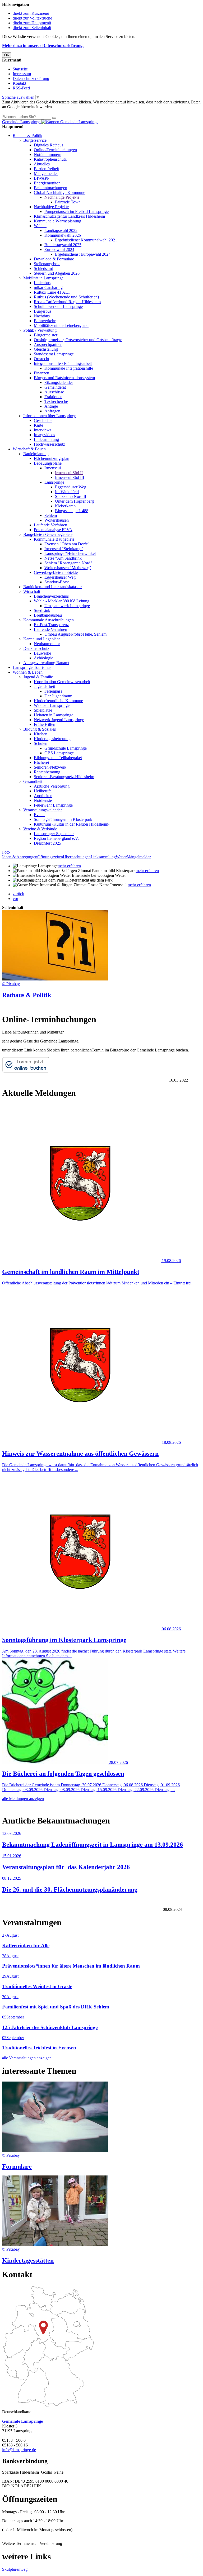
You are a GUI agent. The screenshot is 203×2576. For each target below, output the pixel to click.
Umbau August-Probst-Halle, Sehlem (75, 634)
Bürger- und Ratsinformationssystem (64, 378)
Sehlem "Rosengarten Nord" (68, 563)
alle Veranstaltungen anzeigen (27, 2058)
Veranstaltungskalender (43, 810)
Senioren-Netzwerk (50, 767)
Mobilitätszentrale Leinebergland (61, 325)
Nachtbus (42, 316)
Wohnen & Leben (28, 672)
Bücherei (41, 762)
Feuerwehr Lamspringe (53, 805)
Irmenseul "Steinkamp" (64, 549)
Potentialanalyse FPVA (53, 530)
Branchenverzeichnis (51, 596)
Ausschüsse (54, 392)
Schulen (41, 743)
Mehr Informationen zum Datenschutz (34, 111)
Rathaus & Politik (27, 135)
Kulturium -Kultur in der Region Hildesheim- (72, 824)
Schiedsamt (43, 268)
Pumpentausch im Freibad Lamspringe (77, 211)
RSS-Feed (21, 88)
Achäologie (43, 658)
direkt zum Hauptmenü (32, 23)
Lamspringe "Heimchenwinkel (70, 553)
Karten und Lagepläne (42, 639)
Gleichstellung (46, 349)
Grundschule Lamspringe (66, 748)
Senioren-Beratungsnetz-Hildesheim (64, 777)
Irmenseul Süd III (70, 477)
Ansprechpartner (48, 344)
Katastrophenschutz (50, 159)
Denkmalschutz (36, 648)
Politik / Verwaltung (40, 330)
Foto (6, 852)
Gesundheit (33, 781)
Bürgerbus (43, 311)
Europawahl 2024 (59, 249)
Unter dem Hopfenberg (74, 501)
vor (15, 899)
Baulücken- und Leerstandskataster (52, 587)
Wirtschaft (32, 591)
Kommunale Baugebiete (54, 539)
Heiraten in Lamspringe (54, 715)
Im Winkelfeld (67, 492)
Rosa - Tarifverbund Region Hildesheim (67, 302)
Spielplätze (43, 710)
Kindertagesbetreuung (52, 739)
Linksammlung (46, 439)
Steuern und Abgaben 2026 (57, 273)
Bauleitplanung (36, 454)
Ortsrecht (41, 359)
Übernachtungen (77, 857)
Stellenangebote (47, 264)
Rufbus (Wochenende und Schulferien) (66, 297)
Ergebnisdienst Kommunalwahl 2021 (86, 240)
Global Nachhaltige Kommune (59, 192)
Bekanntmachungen (50, 188)
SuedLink (42, 610)
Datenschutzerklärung (31, 78)
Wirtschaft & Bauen (29, 449)
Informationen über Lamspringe (50, 416)
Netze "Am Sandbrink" (64, 558)
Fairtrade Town (68, 202)
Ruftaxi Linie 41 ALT (52, 292)
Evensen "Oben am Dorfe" (67, 544)
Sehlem (51, 515)
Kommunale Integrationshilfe (69, 368)
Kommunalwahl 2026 (63, 235)
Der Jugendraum (58, 696)
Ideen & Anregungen (20, 857)
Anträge (51, 406)
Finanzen (41, 373)
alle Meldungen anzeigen (23, 1799)
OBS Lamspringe (59, 753)
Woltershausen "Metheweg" (68, 568)
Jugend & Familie (38, 677)
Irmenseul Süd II (69, 473)
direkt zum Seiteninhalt (32, 28)
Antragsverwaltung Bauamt (46, 663)
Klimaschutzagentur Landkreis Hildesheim (69, 216)
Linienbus (42, 283)
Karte (38, 425)
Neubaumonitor (47, 644)
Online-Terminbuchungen (55, 150)
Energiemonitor (47, 183)
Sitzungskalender (59, 382)
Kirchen (41, 734)
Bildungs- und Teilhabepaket (58, 758)
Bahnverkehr (45, 321)
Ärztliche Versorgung (52, 786)
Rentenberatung (47, 772)
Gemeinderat (55, 387)
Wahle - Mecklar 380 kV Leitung (62, 601)
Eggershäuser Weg (71, 487)
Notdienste (43, 800)
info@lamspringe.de (19, 2450)
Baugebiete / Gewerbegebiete (48, 534)
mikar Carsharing (48, 287)
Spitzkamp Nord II (71, 496)
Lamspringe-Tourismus (32, 667)
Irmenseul (53, 468)
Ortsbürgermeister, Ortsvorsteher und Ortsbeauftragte (78, 340)
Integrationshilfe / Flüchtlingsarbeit (63, 363)
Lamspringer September (54, 834)
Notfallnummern (48, 154)
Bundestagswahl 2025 (63, 245)
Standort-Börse (57, 582)
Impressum (22, 74)
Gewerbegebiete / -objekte (56, 572)
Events (40, 815)
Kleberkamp (65, 506)
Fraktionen (53, 397)
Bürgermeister (46, 335)
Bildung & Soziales (40, 729)
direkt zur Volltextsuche (32, 18)
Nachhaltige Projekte (62, 197)
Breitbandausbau (48, 615)
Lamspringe (54, 482)
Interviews (43, 430)
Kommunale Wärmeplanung (57, 221)
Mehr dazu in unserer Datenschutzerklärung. (43, 46)
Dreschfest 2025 (47, 843)
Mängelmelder (46, 173)
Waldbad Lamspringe (52, 705)
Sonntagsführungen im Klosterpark (63, 819)
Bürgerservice (35, 140)
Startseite (20, 69)
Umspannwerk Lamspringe (67, 606)
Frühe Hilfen (45, 724)
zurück (18, 894)
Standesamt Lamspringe (54, 354)
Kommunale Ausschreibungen (49, 620)
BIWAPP (42, 178)
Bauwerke (42, 653)
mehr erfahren (69, 866)
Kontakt (19, 83)
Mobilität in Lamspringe (43, 278)
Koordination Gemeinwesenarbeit (62, 682)
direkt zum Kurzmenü (31, 13)
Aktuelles (42, 164)
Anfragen (52, 411)
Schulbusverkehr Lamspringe (58, 306)
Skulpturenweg (15, 2569)
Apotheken (43, 796)
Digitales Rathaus (49, 145)
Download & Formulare (54, 259)
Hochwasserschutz (49, 444)
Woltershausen (57, 520)
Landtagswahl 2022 (61, 230)
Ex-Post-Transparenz (51, 625)
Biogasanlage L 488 (72, 511)
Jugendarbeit (44, 686)
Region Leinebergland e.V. (56, 838)
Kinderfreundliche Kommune (58, 701)
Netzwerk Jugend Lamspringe (59, 720)
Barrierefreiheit (46, 169)
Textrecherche (56, 401)
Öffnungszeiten (50, 857)
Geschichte (43, 420)
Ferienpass (53, 691)
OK (7, 55)
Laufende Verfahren (50, 525)
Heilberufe (43, 791)
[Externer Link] (26, 1071)
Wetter (121, 857)
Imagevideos (44, 435)
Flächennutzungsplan (52, 458)
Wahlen (40, 226)
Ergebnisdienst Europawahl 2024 (83, 254)
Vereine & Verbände (40, 829)
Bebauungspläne (48, 463)
